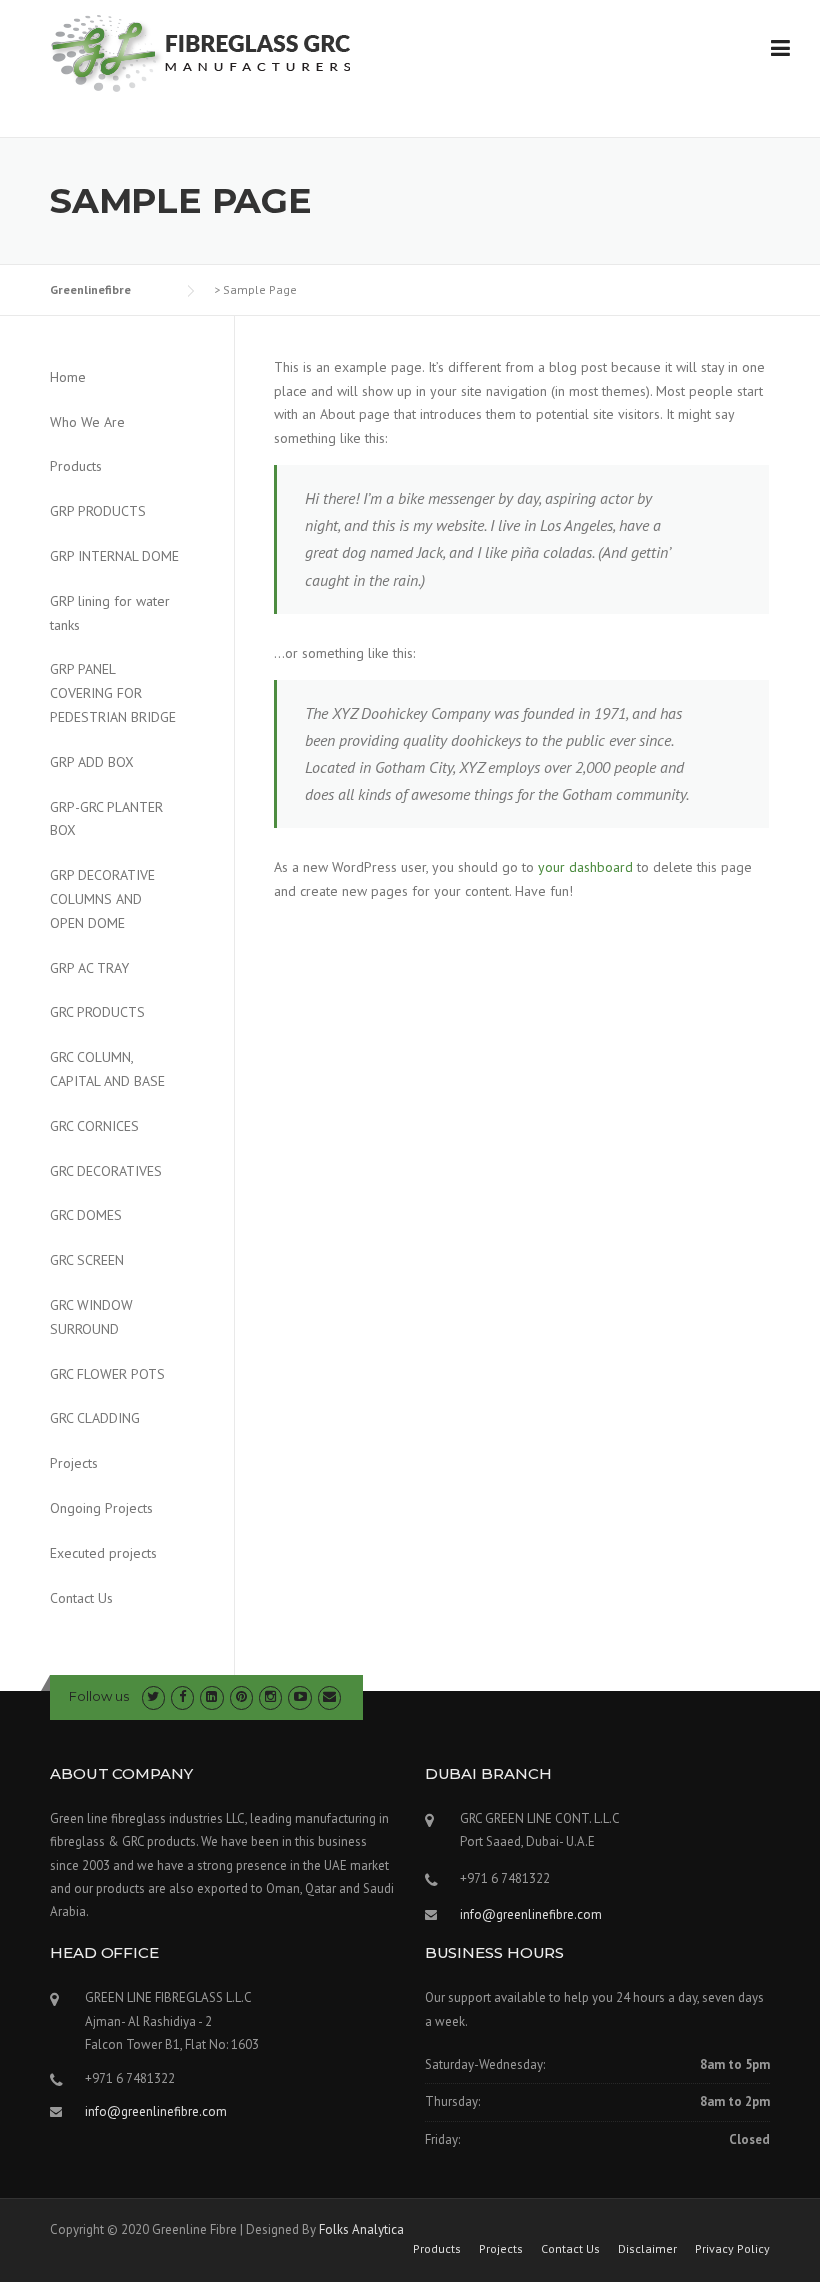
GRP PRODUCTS (98, 511)
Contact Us (81, 1598)
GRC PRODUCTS (97, 1012)
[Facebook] (182, 1696)
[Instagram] (270, 1696)
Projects (74, 1463)
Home (68, 377)
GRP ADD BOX (92, 762)
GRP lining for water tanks (110, 613)
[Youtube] (299, 1696)
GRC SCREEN (87, 1260)
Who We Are (87, 422)
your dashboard (585, 867)
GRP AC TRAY (89, 968)
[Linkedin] (211, 1696)
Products (76, 466)
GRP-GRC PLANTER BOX (106, 819)
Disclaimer (647, 2249)
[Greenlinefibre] (200, 52)
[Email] (329, 1696)
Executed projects (103, 1553)
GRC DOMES (86, 1215)
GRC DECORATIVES (106, 1171)
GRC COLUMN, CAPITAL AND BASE (107, 1069)
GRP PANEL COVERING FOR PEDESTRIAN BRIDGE (113, 693)
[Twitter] (153, 1696)
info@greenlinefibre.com (531, 1914)
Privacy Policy (732, 2249)
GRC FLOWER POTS (107, 1374)
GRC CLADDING (95, 1418)
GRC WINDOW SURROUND (91, 1317)
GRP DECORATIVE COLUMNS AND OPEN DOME (102, 899)
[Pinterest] (241, 1696)
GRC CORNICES (94, 1126)
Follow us (99, 1696)
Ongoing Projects (101, 1508)
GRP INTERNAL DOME (114, 556)
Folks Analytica (361, 2229)
